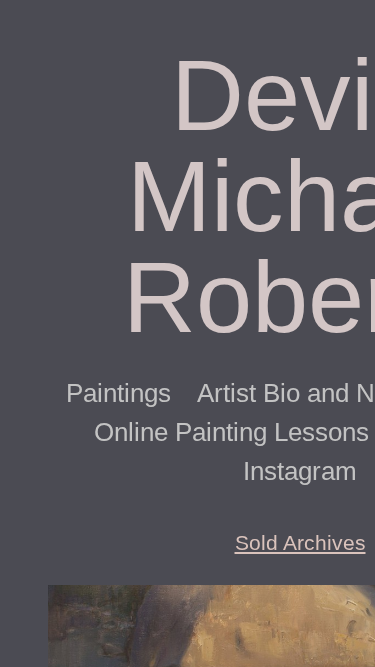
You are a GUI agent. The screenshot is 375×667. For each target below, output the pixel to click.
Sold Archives (300, 542)
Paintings (118, 393)
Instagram (300, 471)
